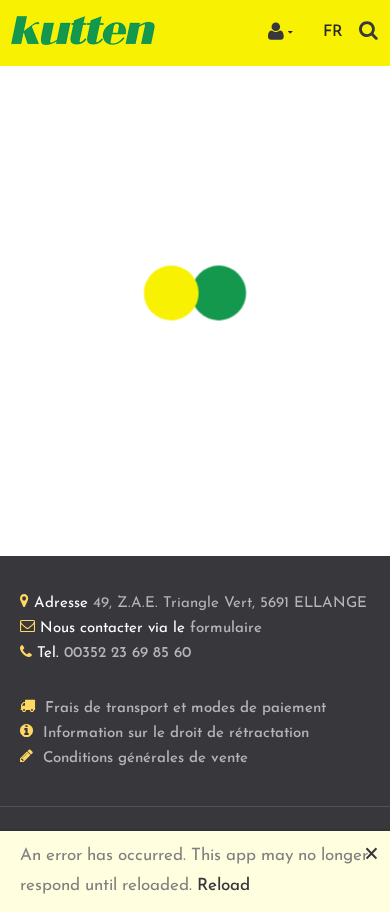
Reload (223, 885)
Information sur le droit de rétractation (176, 733)
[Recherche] (368, 30)
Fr (333, 32)
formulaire (226, 628)
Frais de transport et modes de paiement (185, 708)
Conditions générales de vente (145, 758)
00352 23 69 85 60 (127, 653)
